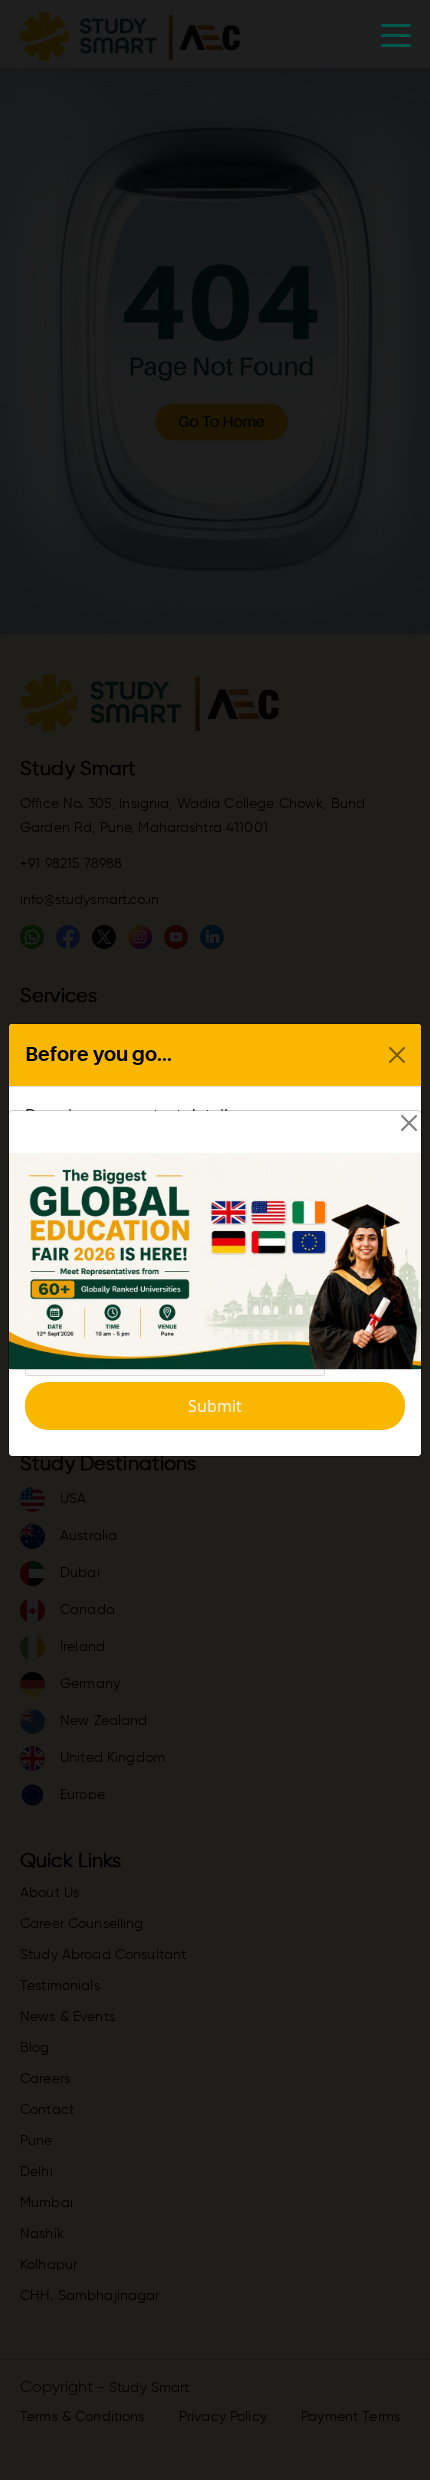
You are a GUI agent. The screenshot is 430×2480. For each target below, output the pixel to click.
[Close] (409, 1123)
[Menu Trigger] (395, 34)
